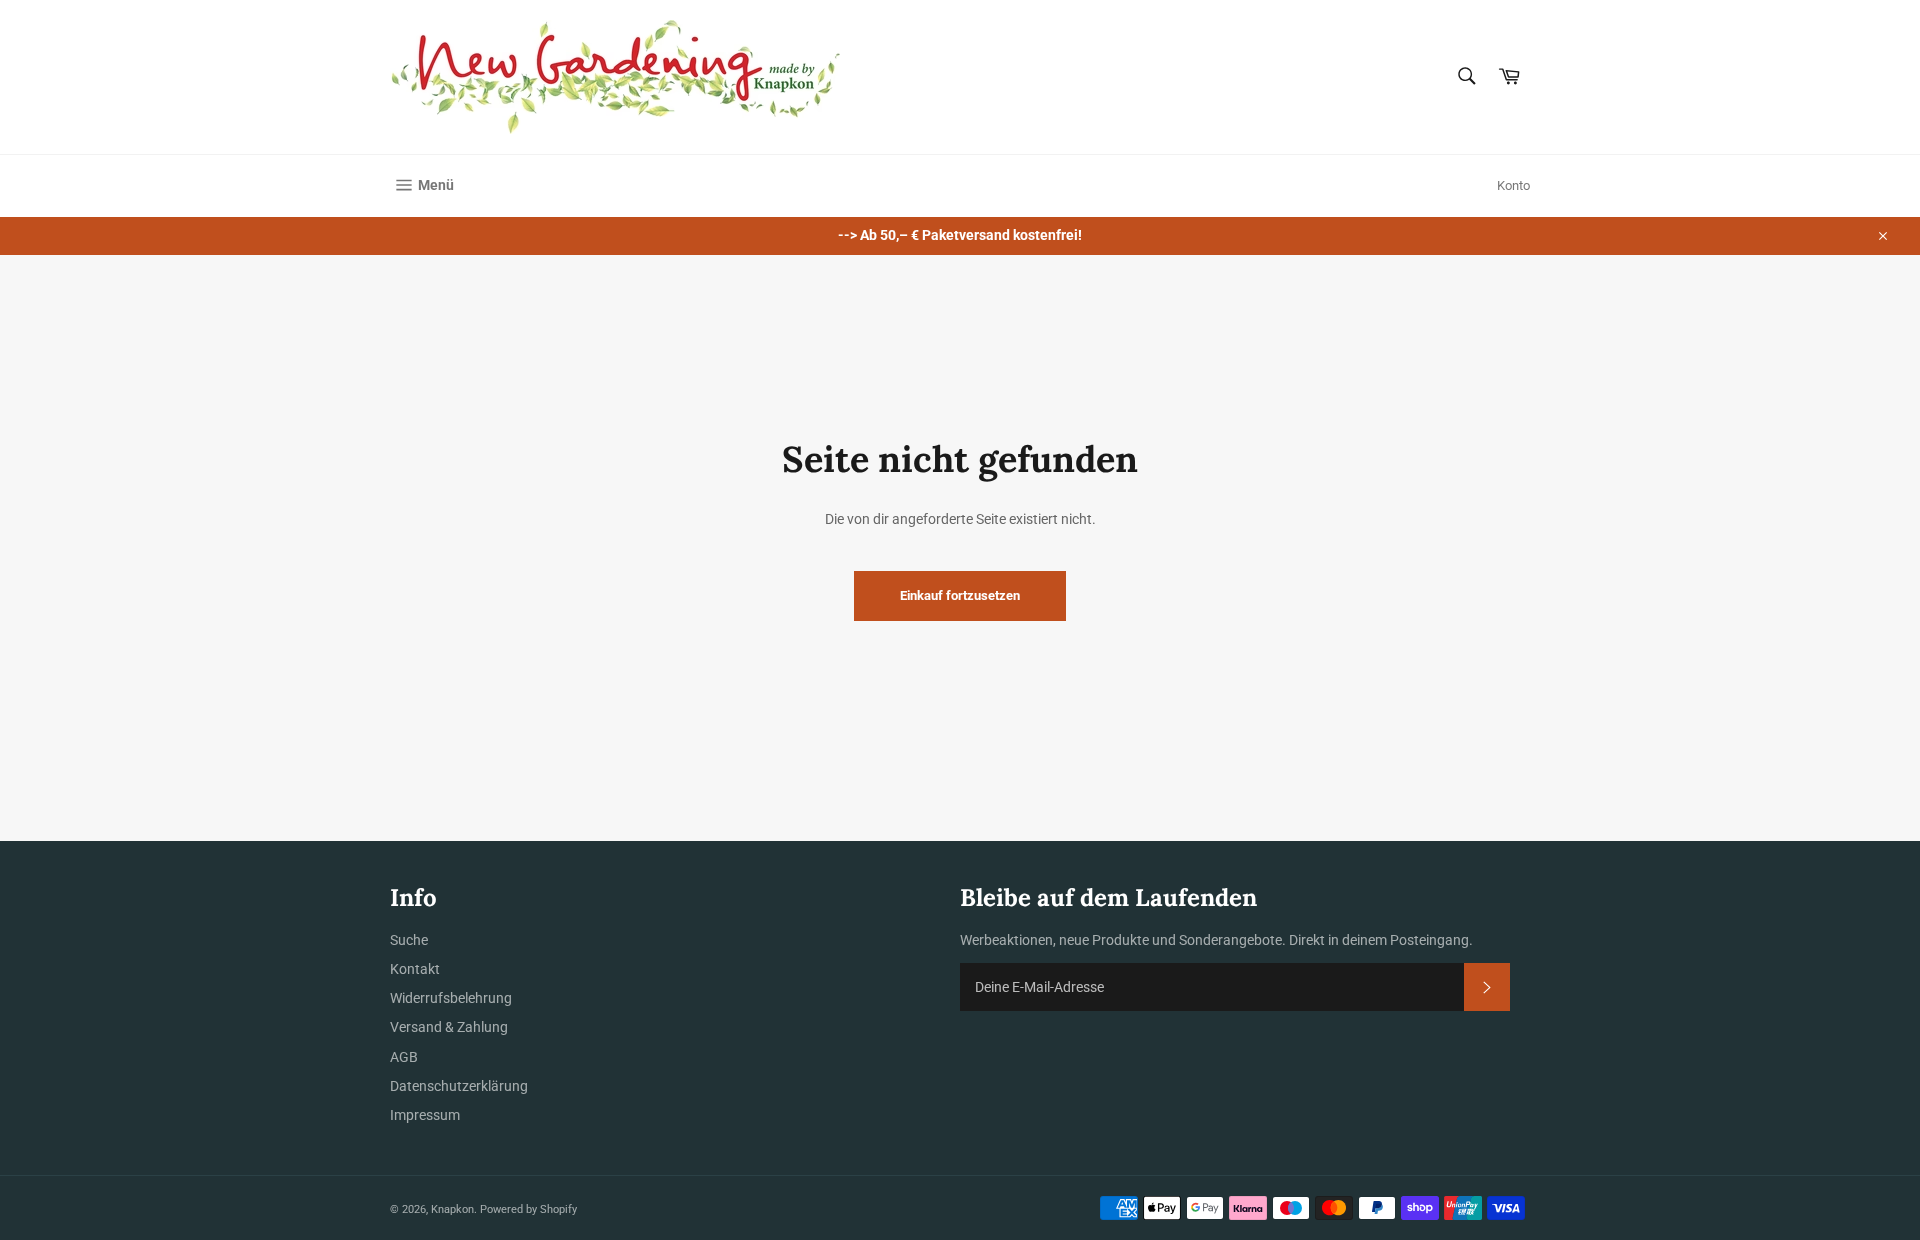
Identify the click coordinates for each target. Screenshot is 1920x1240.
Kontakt (415, 969)
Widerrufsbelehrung (451, 998)
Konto (1513, 185)
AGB (404, 1057)
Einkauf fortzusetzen (960, 595)
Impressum (425, 1115)
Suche (409, 940)
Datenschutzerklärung (459, 1086)
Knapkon (452, 1209)
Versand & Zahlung (449, 1027)
